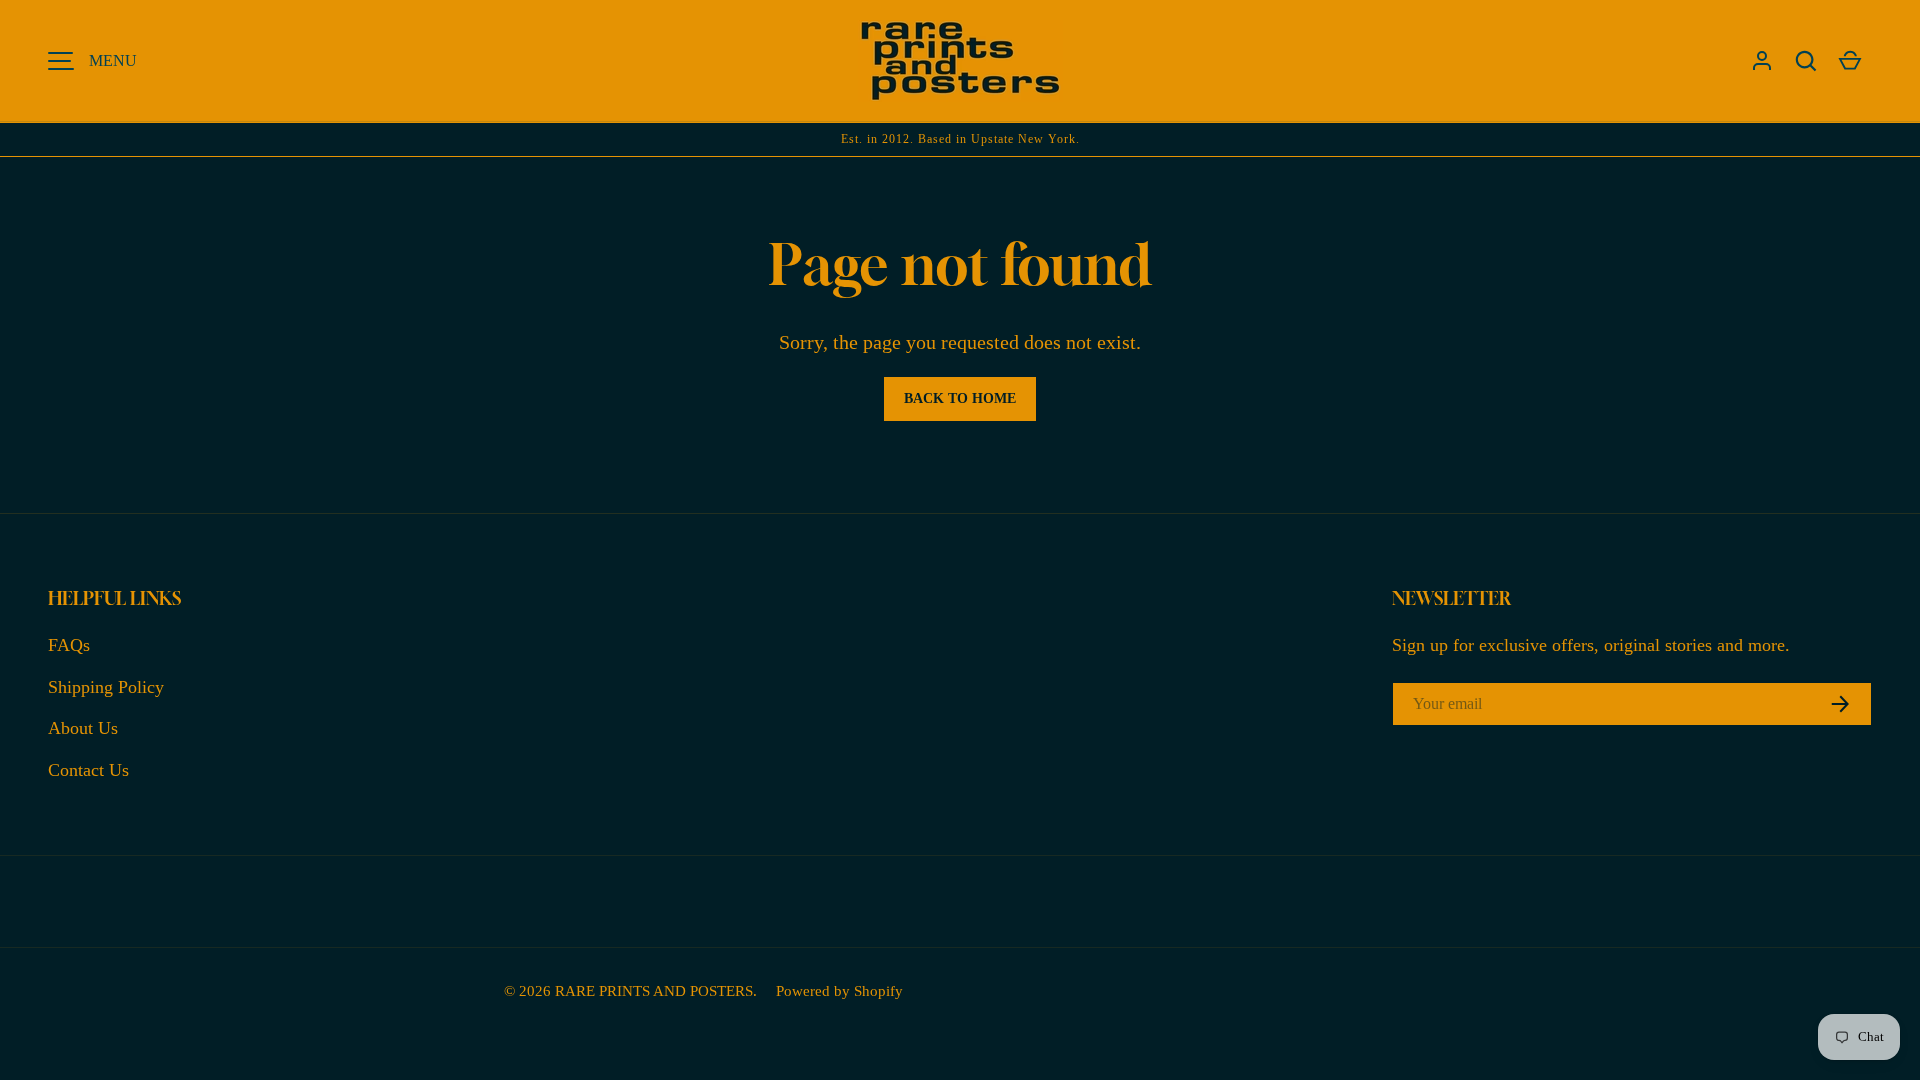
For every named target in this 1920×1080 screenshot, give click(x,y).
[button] (1806, 61)
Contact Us (88, 770)
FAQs (69, 645)
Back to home (960, 398)
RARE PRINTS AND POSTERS (654, 990)
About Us (83, 728)
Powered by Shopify (839, 990)
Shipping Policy (106, 687)
